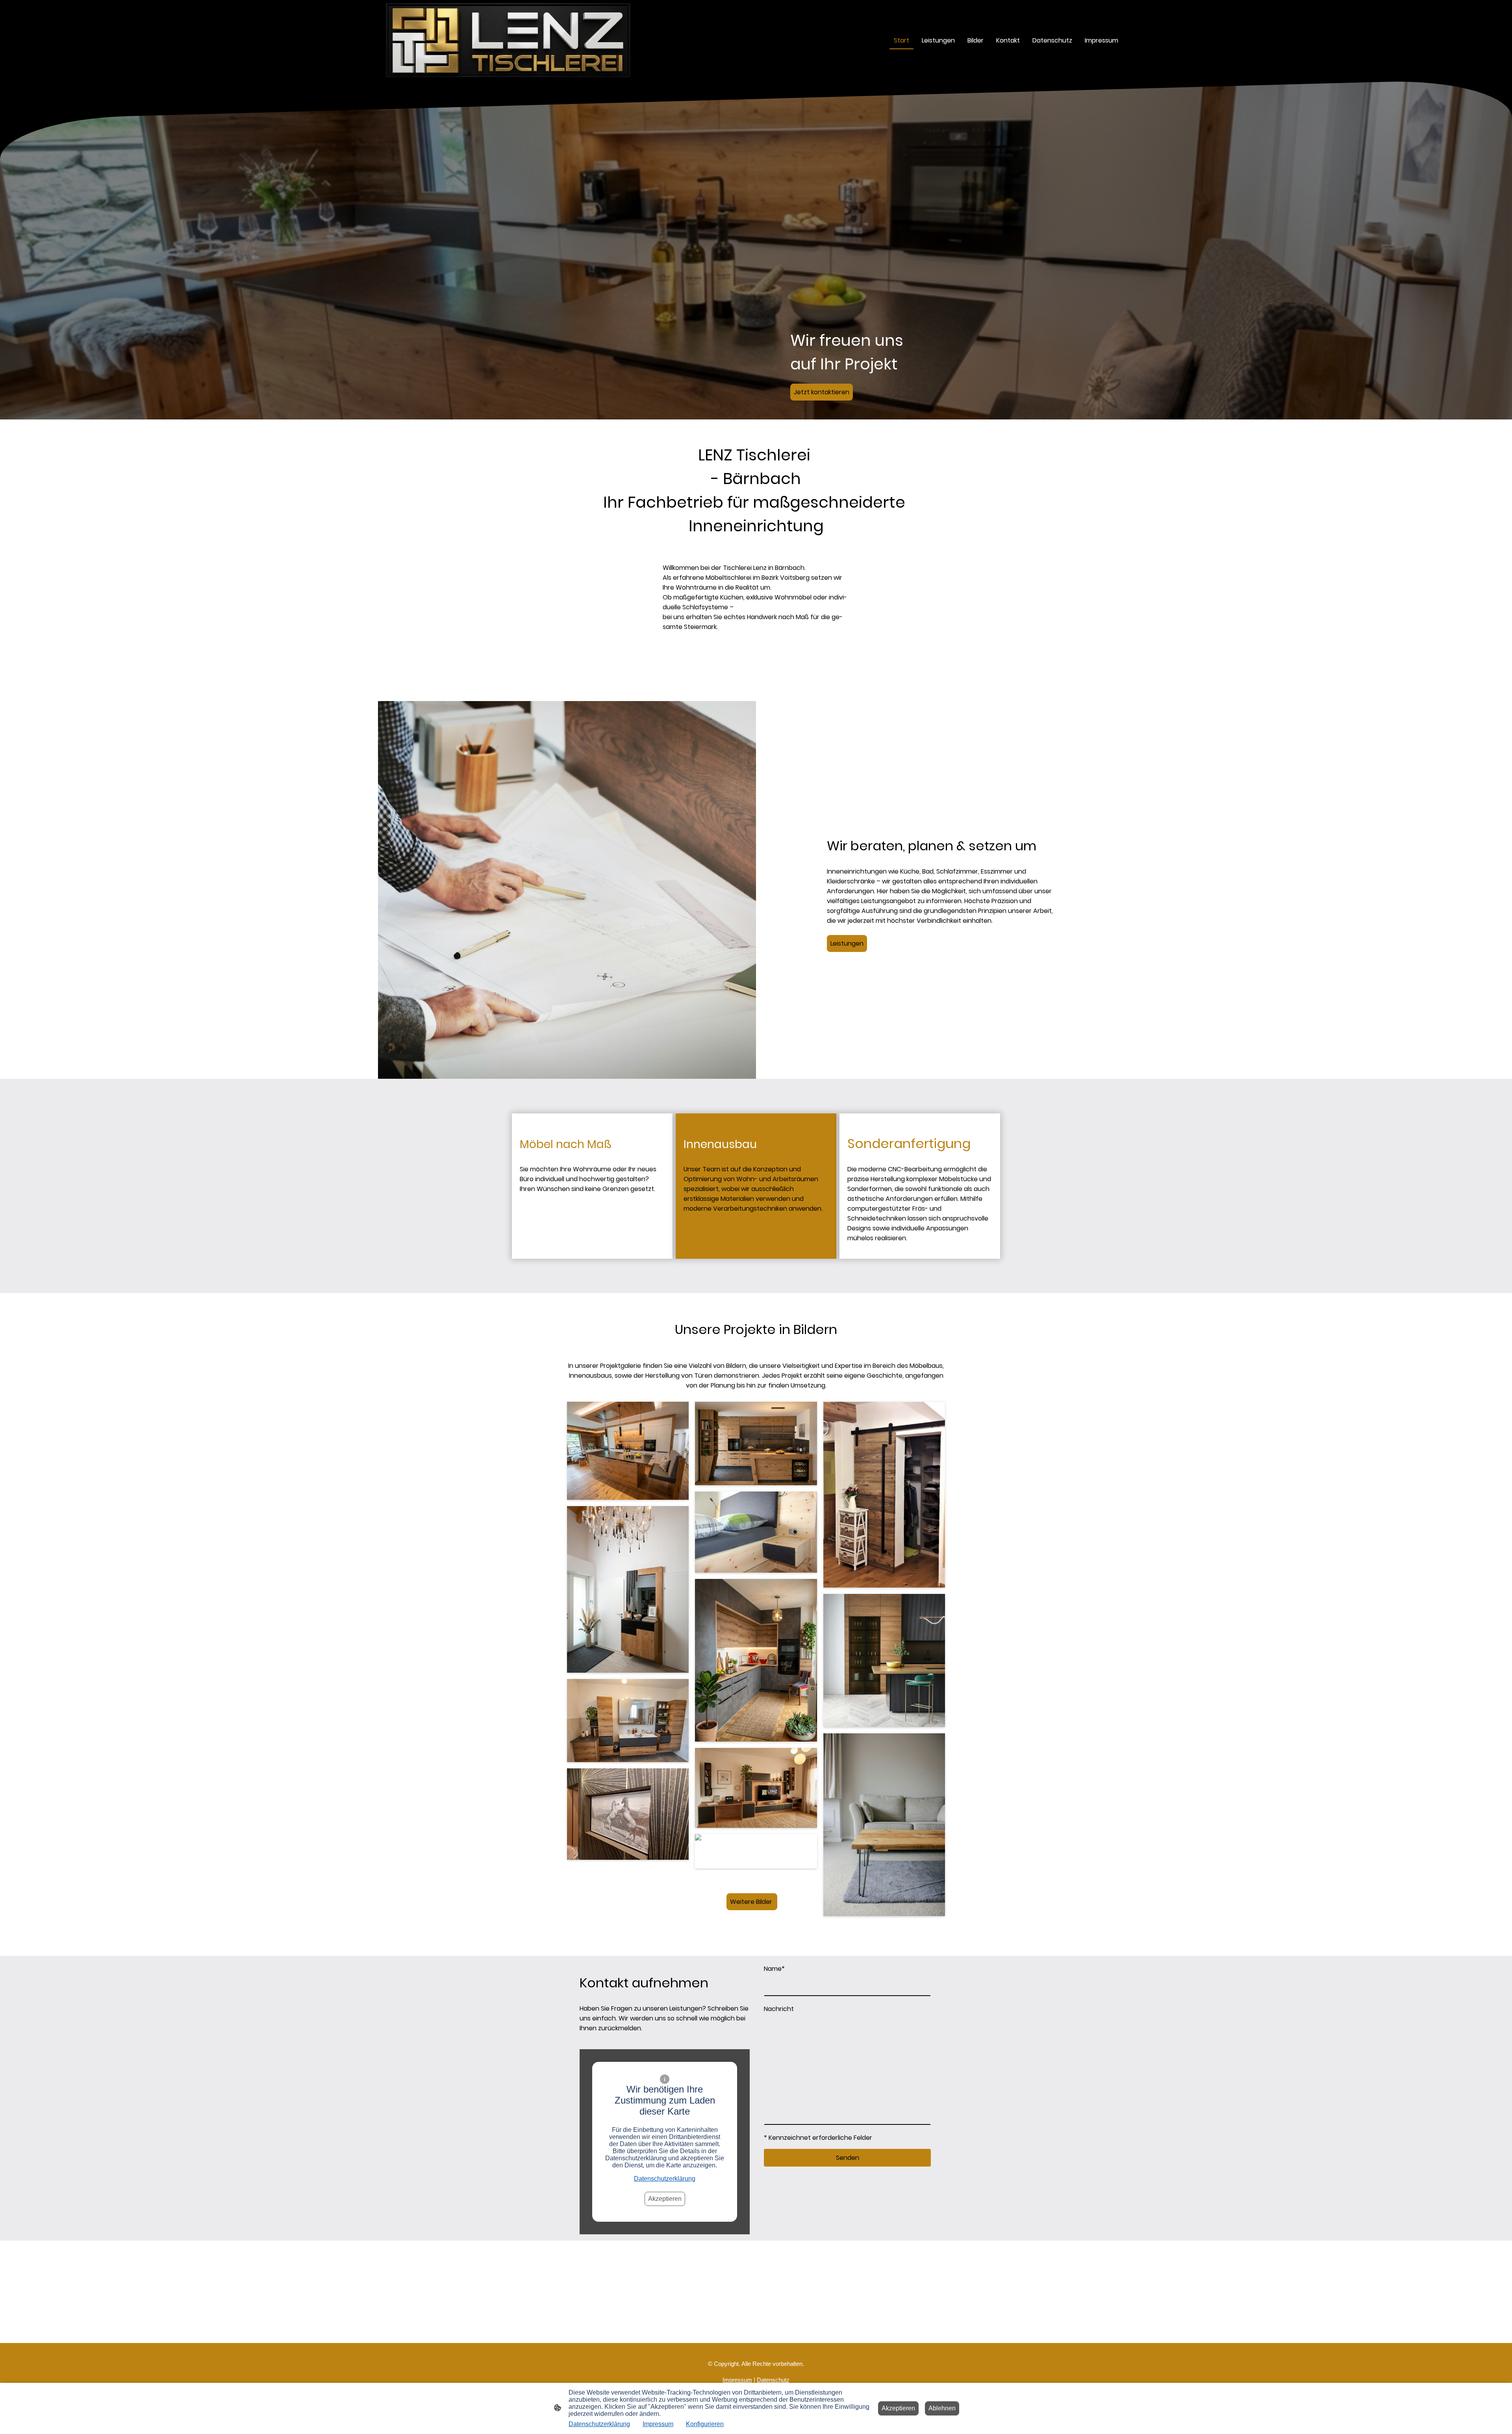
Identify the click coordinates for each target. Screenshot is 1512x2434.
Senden (848, 2158)
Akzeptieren (665, 2199)
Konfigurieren (705, 2424)
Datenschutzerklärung (665, 2179)
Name (774, 1969)
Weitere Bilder (752, 1902)
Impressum (658, 2424)
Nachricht (779, 2009)
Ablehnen (942, 2408)
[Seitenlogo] (508, 40)
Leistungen (847, 943)
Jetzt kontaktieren (822, 392)
